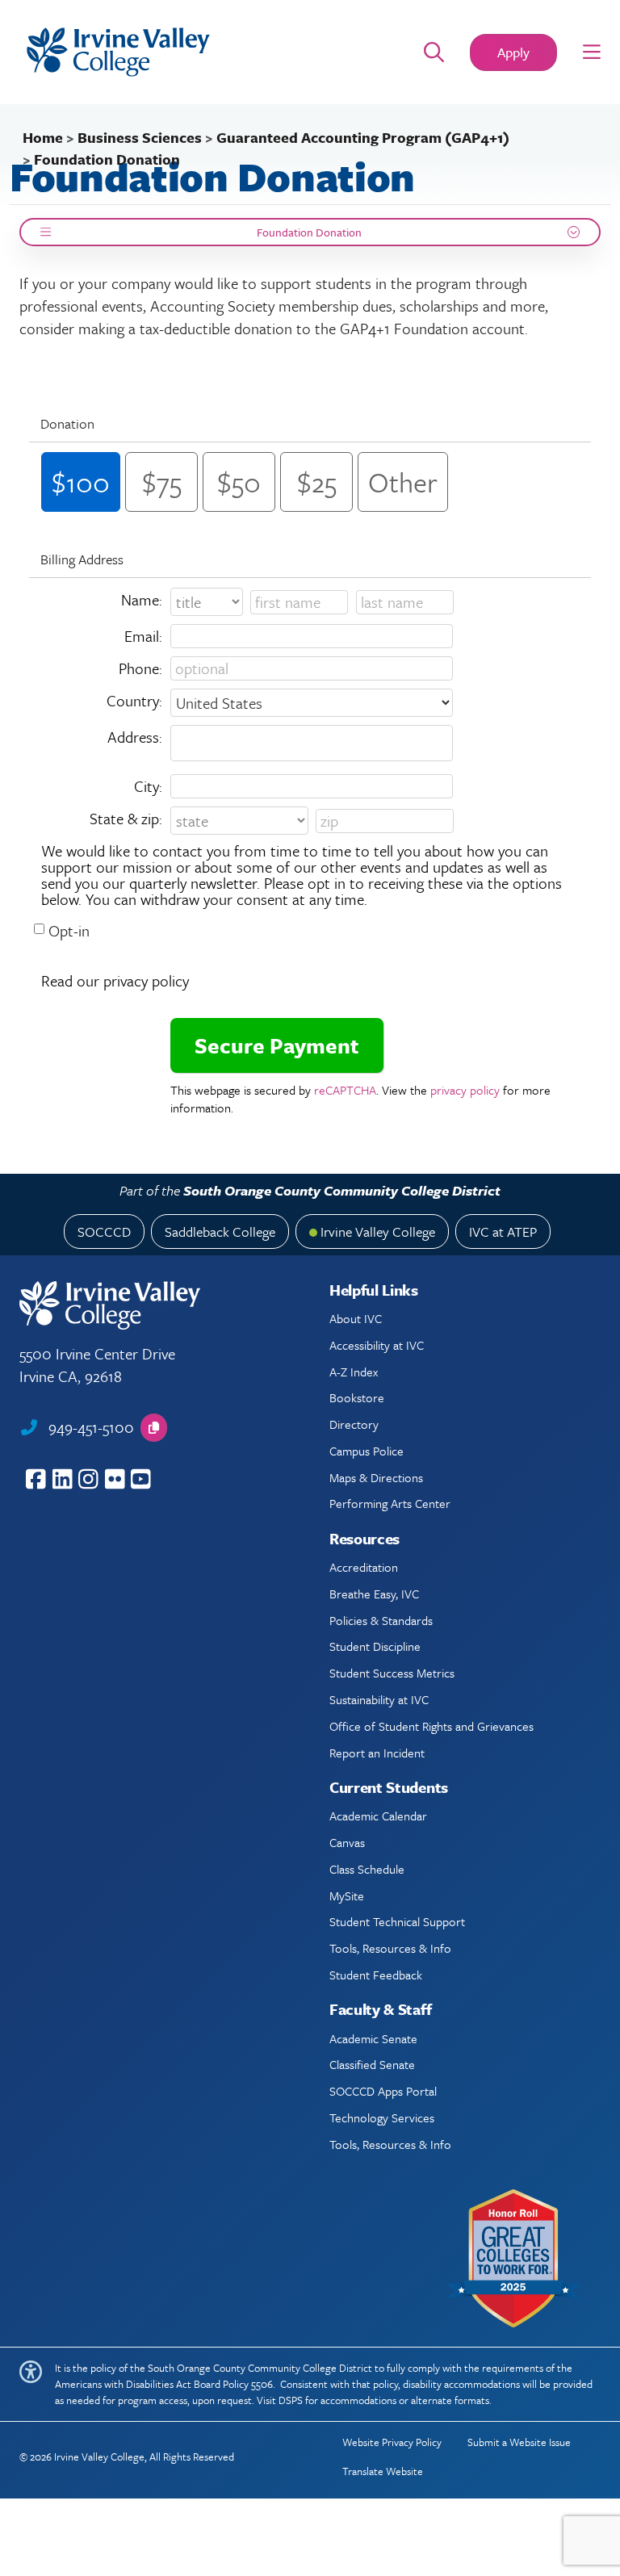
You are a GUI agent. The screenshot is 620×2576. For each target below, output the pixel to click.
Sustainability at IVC (379, 1699)
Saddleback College (220, 1231)
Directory (354, 1424)
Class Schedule (367, 1869)
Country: (134, 700)
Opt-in (69, 930)
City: (148, 786)
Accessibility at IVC (377, 1345)
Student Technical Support (397, 1921)
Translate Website (383, 2471)
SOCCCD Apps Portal (383, 2091)
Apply (513, 52)
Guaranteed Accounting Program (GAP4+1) (363, 137)
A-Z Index (354, 1372)
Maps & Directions (376, 1477)
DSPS (291, 2400)
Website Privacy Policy (392, 2442)
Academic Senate (373, 2038)
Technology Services (382, 2117)
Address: (135, 737)
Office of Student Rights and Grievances (431, 1726)
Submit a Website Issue (519, 2442)
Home (43, 137)
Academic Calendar (378, 1816)
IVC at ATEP (503, 1231)
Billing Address (82, 559)
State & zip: (126, 818)
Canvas (347, 1842)
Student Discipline (375, 1646)
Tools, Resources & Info (390, 1948)
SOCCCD (104, 1231)
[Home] (196, 52)
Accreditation (364, 1567)
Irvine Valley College (378, 1231)
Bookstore (357, 1397)
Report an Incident (377, 1753)
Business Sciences (140, 137)
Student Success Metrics (392, 1673)
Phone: (140, 668)
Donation (67, 423)
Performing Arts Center (390, 1503)
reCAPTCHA (345, 1090)
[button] (592, 52)
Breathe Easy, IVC (374, 1594)
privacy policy (465, 1090)
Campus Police (367, 1451)
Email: (143, 636)
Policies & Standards (381, 1620)
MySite (347, 1895)
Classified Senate (372, 2064)
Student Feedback (376, 1975)
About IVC (356, 1318)
